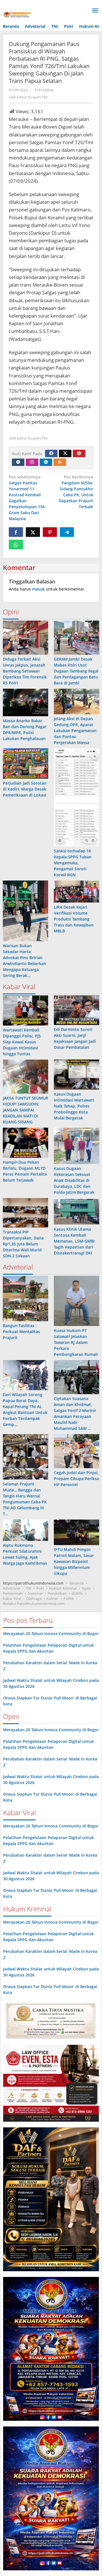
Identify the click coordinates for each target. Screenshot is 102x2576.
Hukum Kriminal (63, 1588)
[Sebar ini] (16, 532)
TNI (28, 1588)
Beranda (76, 1583)
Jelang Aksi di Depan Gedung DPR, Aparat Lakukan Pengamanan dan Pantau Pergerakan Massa (75, 731)
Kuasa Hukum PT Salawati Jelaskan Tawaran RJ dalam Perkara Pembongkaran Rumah (76, 1342)
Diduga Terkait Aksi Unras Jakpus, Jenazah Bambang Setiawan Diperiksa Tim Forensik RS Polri (25, 671)
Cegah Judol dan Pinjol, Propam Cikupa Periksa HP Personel (76, 1479)
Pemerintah (13, 1593)
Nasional (35, 1593)
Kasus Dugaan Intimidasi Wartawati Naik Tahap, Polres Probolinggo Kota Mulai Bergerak (74, 1106)
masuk (38, 589)
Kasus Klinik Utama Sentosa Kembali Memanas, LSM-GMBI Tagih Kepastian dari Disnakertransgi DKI (74, 1241)
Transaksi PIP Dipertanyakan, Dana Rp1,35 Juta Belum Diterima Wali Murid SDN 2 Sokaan (23, 1244)
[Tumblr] (18, 462)
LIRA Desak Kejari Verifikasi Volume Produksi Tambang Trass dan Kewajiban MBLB (74, 919)
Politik (69, 1598)
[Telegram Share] (67, 532)
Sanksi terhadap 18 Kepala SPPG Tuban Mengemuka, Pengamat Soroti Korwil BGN (73, 863)
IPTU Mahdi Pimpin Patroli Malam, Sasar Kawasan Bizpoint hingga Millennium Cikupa (74, 1561)
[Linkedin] (46, 462)
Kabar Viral (12, 1598)
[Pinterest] (79, 453)
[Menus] (95, 11)
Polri (40, 1588)
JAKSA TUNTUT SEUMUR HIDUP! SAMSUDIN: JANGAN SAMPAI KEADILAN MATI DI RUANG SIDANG (25, 1110)
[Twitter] (65, 453)
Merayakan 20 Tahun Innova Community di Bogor (51, 1633)
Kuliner (52, 1598)
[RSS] (60, 462)
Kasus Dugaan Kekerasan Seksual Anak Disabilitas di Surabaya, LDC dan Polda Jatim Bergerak (74, 1180)
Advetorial (11, 1588)
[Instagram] (32, 462)
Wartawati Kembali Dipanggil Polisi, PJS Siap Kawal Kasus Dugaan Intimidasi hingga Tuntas (22, 1042)
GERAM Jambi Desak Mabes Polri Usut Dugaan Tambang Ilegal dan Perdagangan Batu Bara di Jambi (76, 671)
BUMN (77, 1593)
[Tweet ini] (33, 532)
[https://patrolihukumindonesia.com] (17, 15)
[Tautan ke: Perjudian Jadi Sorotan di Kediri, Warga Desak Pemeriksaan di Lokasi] (25, 763)
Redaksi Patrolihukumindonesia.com (34, 1604)
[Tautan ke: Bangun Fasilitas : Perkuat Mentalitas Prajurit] (25, 1298)
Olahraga (34, 1598)
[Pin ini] (50, 532)
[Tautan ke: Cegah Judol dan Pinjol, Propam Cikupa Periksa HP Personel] (76, 1451)
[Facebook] (51, 453)
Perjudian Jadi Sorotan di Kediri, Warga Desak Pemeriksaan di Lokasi (25, 789)
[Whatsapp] (16, 545)
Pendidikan (57, 1593)
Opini (86, 1588)
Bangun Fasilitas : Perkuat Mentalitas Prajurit (21, 1332)
